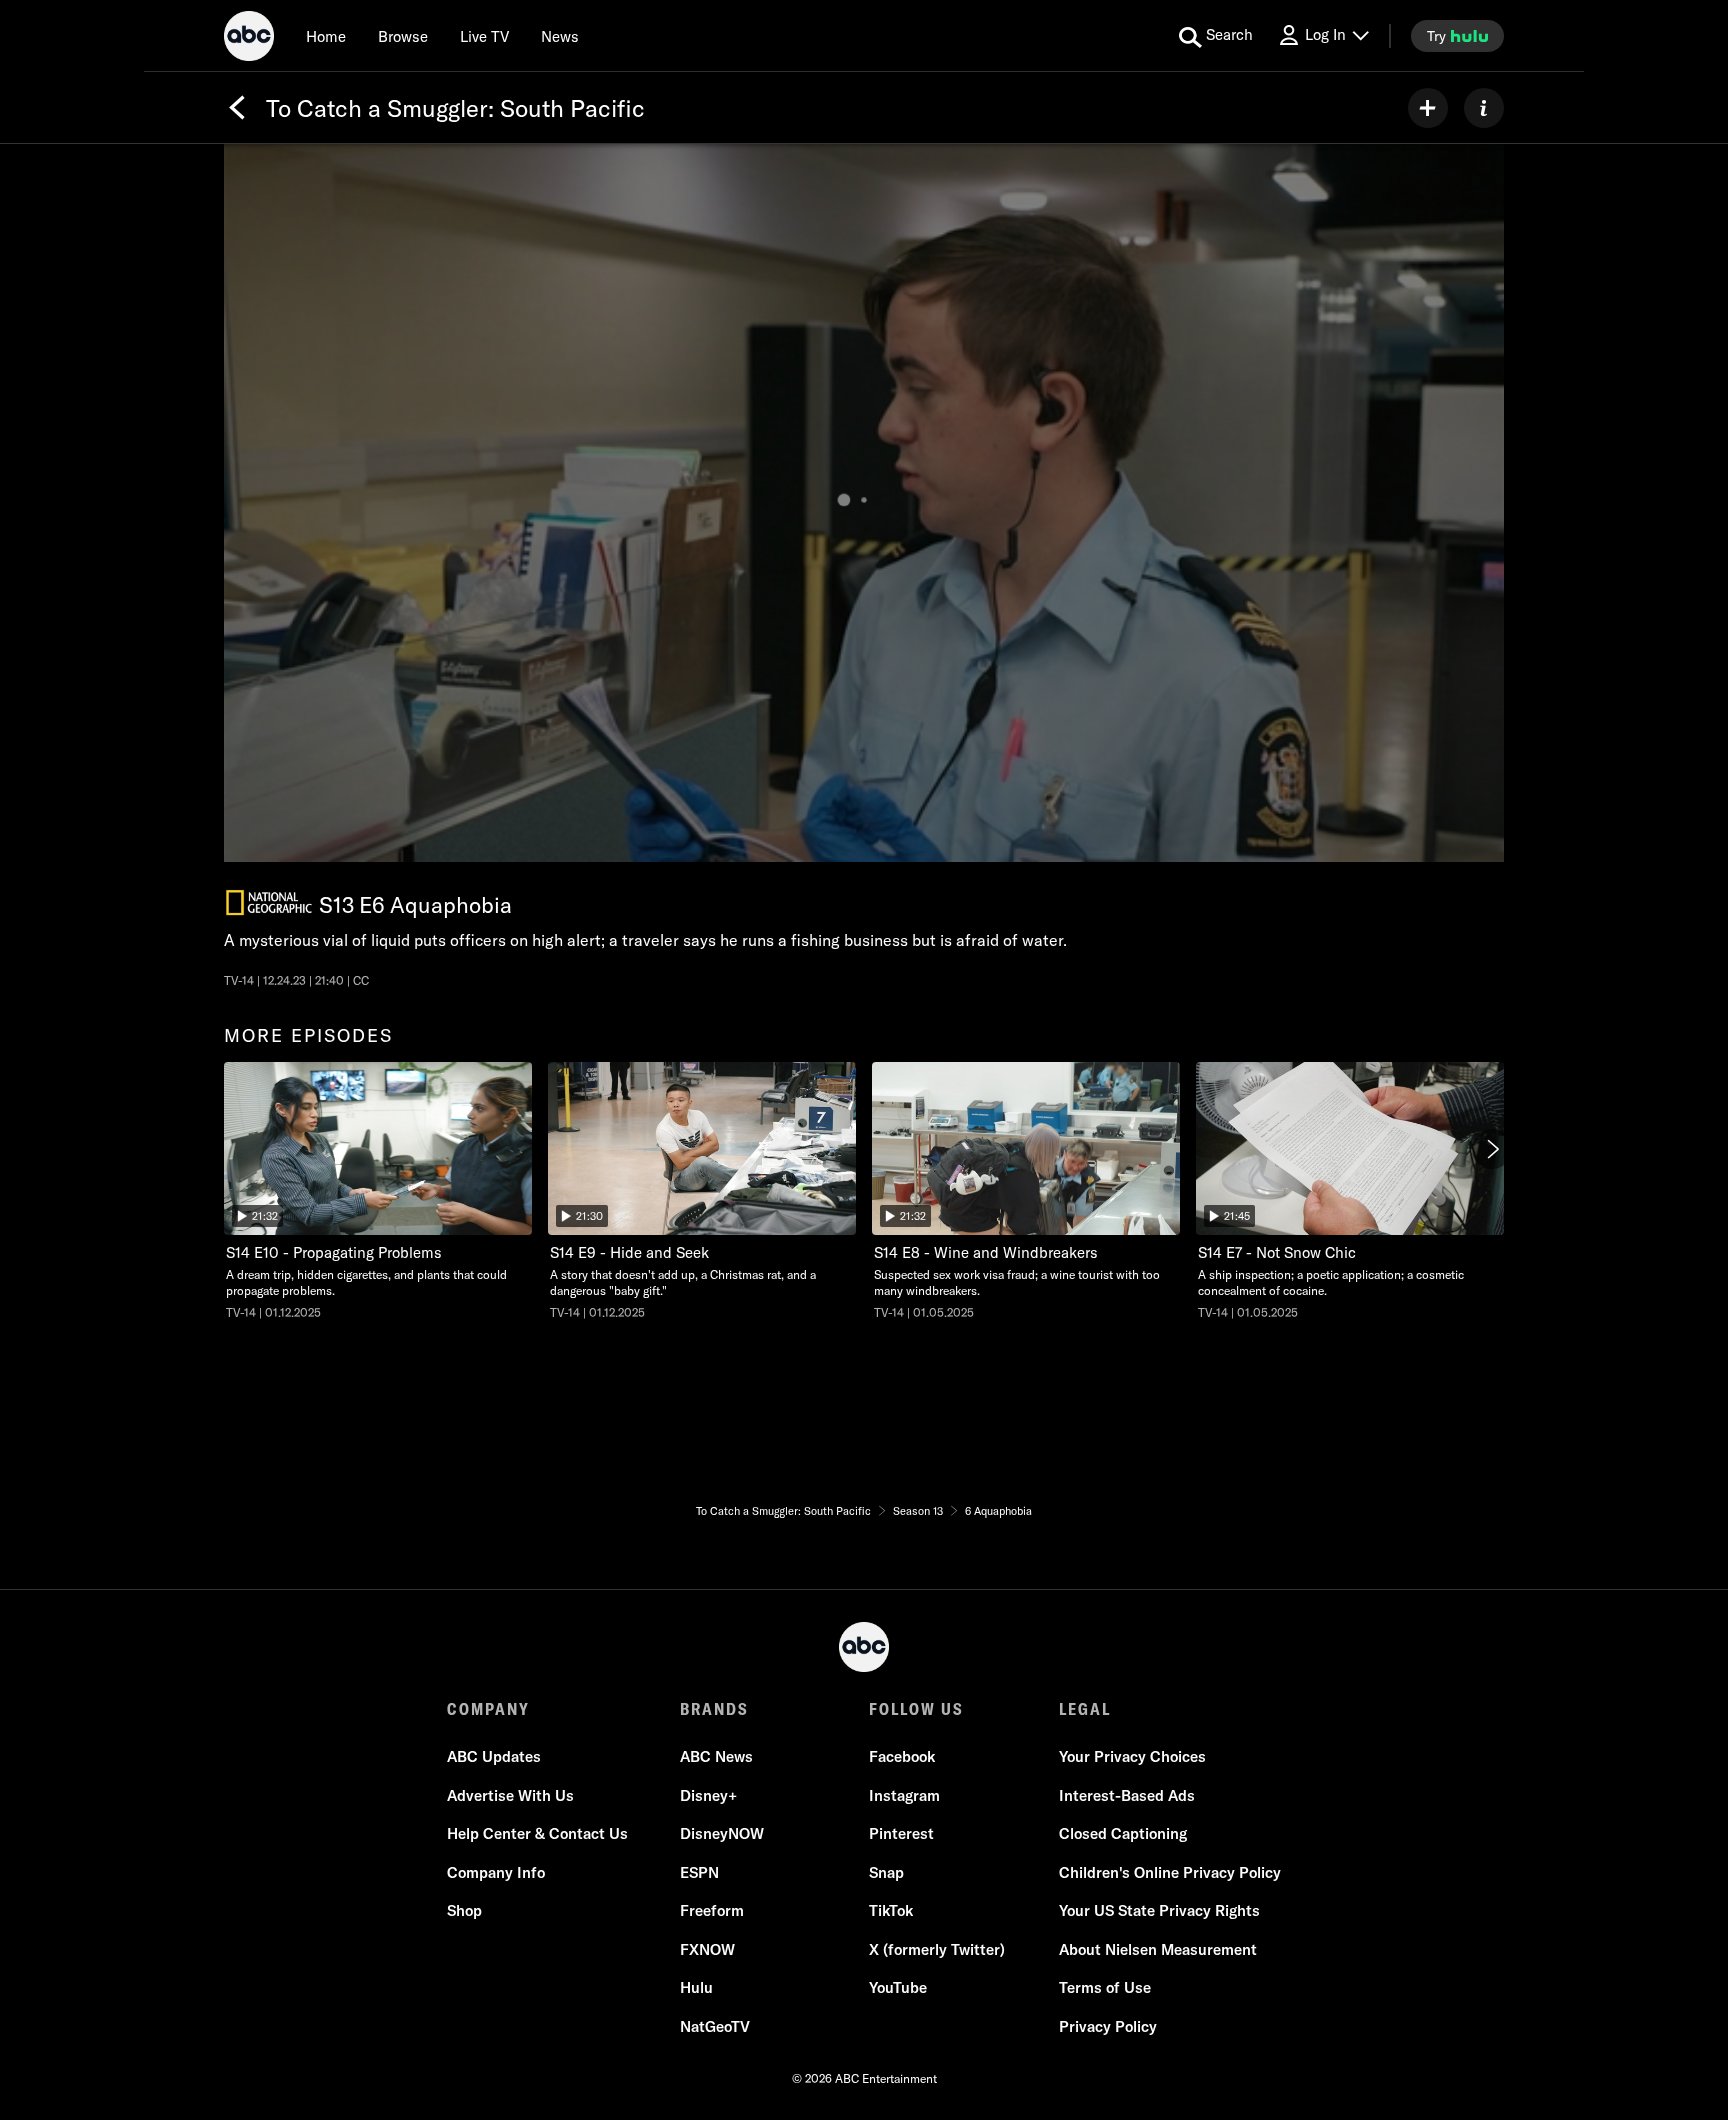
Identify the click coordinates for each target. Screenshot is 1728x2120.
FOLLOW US (916, 1709)
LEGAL (1085, 1709)
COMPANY (488, 1709)
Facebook (902, 1756)
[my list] (1428, 108)
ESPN (699, 1872)
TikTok (891, 1910)
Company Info (496, 1872)
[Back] (237, 108)
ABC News (716, 1756)
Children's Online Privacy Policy (1170, 1872)
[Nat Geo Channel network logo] (269, 902)
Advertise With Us (510, 1795)
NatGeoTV (715, 2026)
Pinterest (901, 1833)
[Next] (1492, 1149)
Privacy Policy (1108, 2026)
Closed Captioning (1123, 1833)
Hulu (696, 1987)
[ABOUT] (1484, 108)
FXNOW (707, 1949)
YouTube (898, 1987)
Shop (464, 1910)
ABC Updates (494, 1756)
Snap (886, 1872)
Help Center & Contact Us (537, 1833)
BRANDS (714, 1709)
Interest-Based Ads (1127, 1795)
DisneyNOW (722, 1833)
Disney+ (708, 1795)
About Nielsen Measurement (1158, 1949)
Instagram (904, 1795)
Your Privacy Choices (1132, 1756)
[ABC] (249, 39)
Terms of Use (1105, 1987)
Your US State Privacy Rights (1159, 1910)
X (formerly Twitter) (937, 1949)
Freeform (712, 1910)
